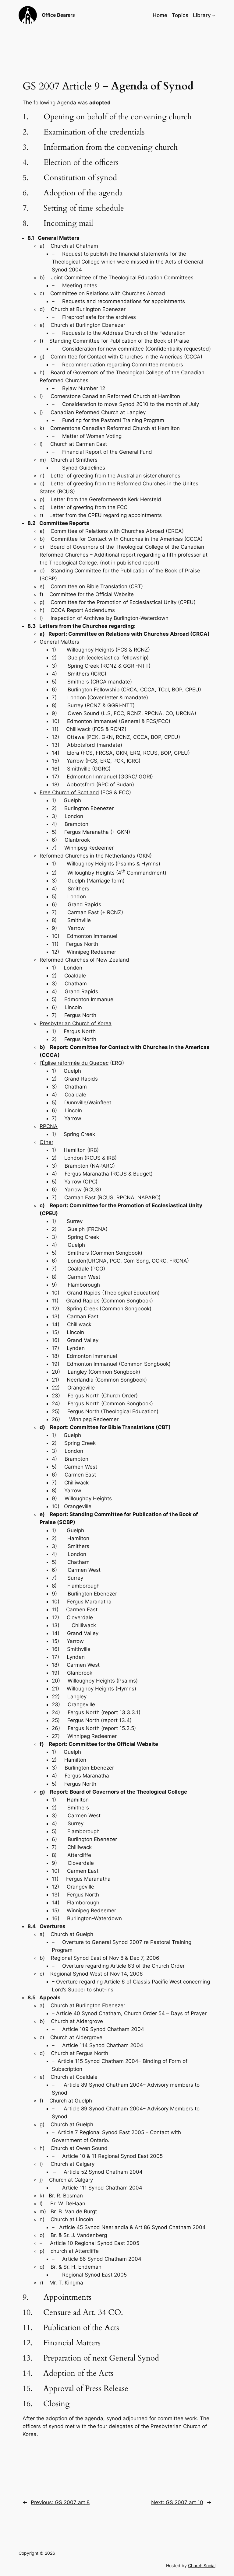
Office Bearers (58, 15)
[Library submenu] (214, 15)
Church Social (202, 2566)
